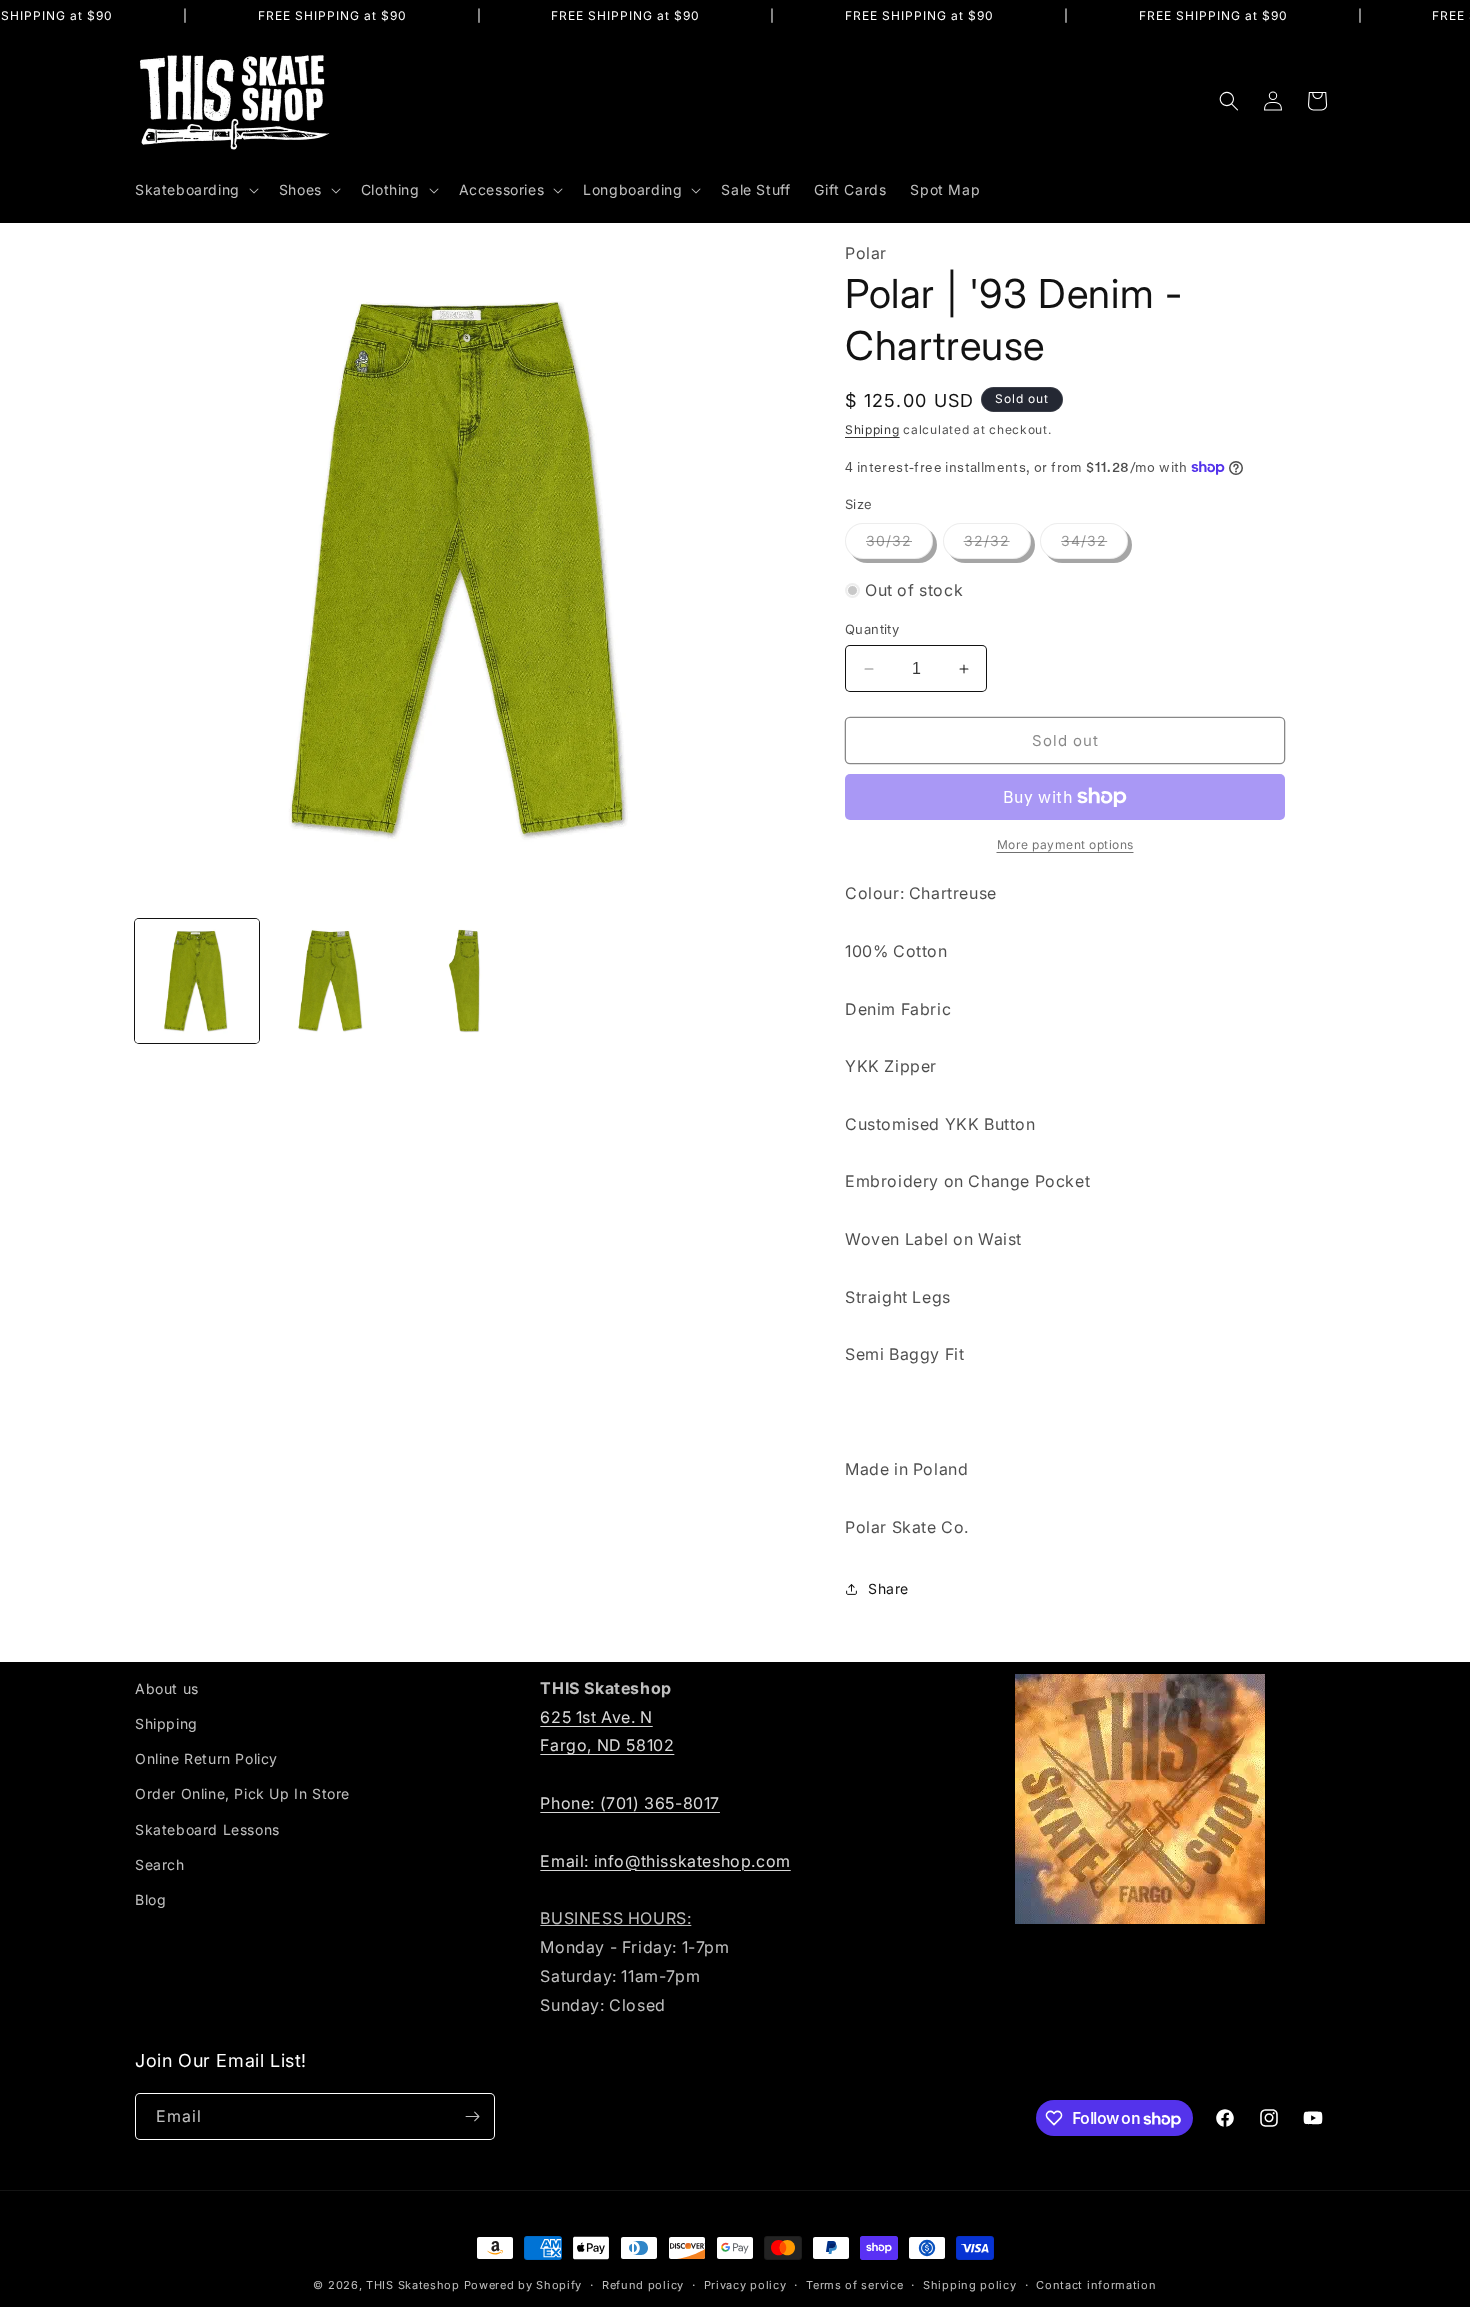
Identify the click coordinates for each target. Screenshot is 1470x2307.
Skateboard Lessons (207, 1829)
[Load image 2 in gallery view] (331, 981)
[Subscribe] (472, 2116)
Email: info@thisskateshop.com (665, 1861)
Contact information (1096, 2285)
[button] (195, 190)
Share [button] (888, 1588)
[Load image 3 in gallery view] (465, 981)
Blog (150, 1899)
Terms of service (854, 2285)
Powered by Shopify (523, 2285)
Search (160, 1864)
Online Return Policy (206, 1758)
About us (167, 1688)
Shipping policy (970, 2285)
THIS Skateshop (413, 2285)
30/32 (899, 545)
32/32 (997, 545)
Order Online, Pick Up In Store (242, 1793)
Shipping (872, 429)
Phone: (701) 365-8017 (630, 1803)
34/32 (1094, 545)
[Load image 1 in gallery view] (197, 981)
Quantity (872, 629)
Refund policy (643, 2285)
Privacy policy (745, 2285)
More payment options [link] (1065, 844)
